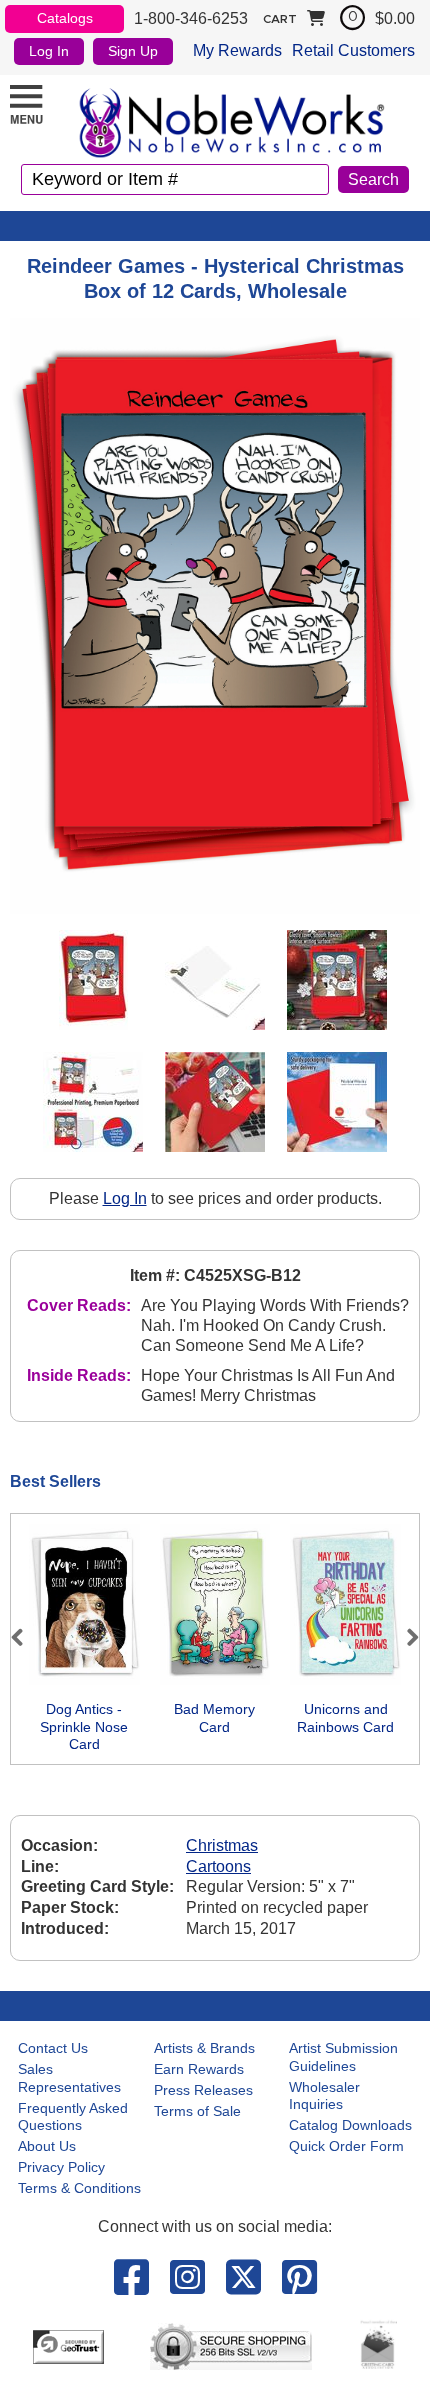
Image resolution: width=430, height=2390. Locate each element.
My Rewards (237, 50)
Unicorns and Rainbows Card (345, 1718)
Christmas (222, 1845)
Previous (26, 1637)
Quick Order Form (346, 2146)
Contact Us (53, 2048)
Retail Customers (353, 50)
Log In (49, 51)
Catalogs (65, 18)
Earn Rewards (199, 2069)
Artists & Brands (204, 2048)
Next (404, 1637)
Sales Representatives (69, 2078)
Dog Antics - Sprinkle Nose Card (84, 1726)
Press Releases (203, 2090)
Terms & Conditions (79, 2188)
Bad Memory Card (214, 1718)
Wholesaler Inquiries (324, 2096)
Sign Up (133, 51)
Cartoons (218, 1866)
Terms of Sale (197, 2111)
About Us (47, 2146)
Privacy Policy (61, 2167)
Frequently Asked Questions (73, 2117)
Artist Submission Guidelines (343, 2057)
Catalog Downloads (350, 2125)
